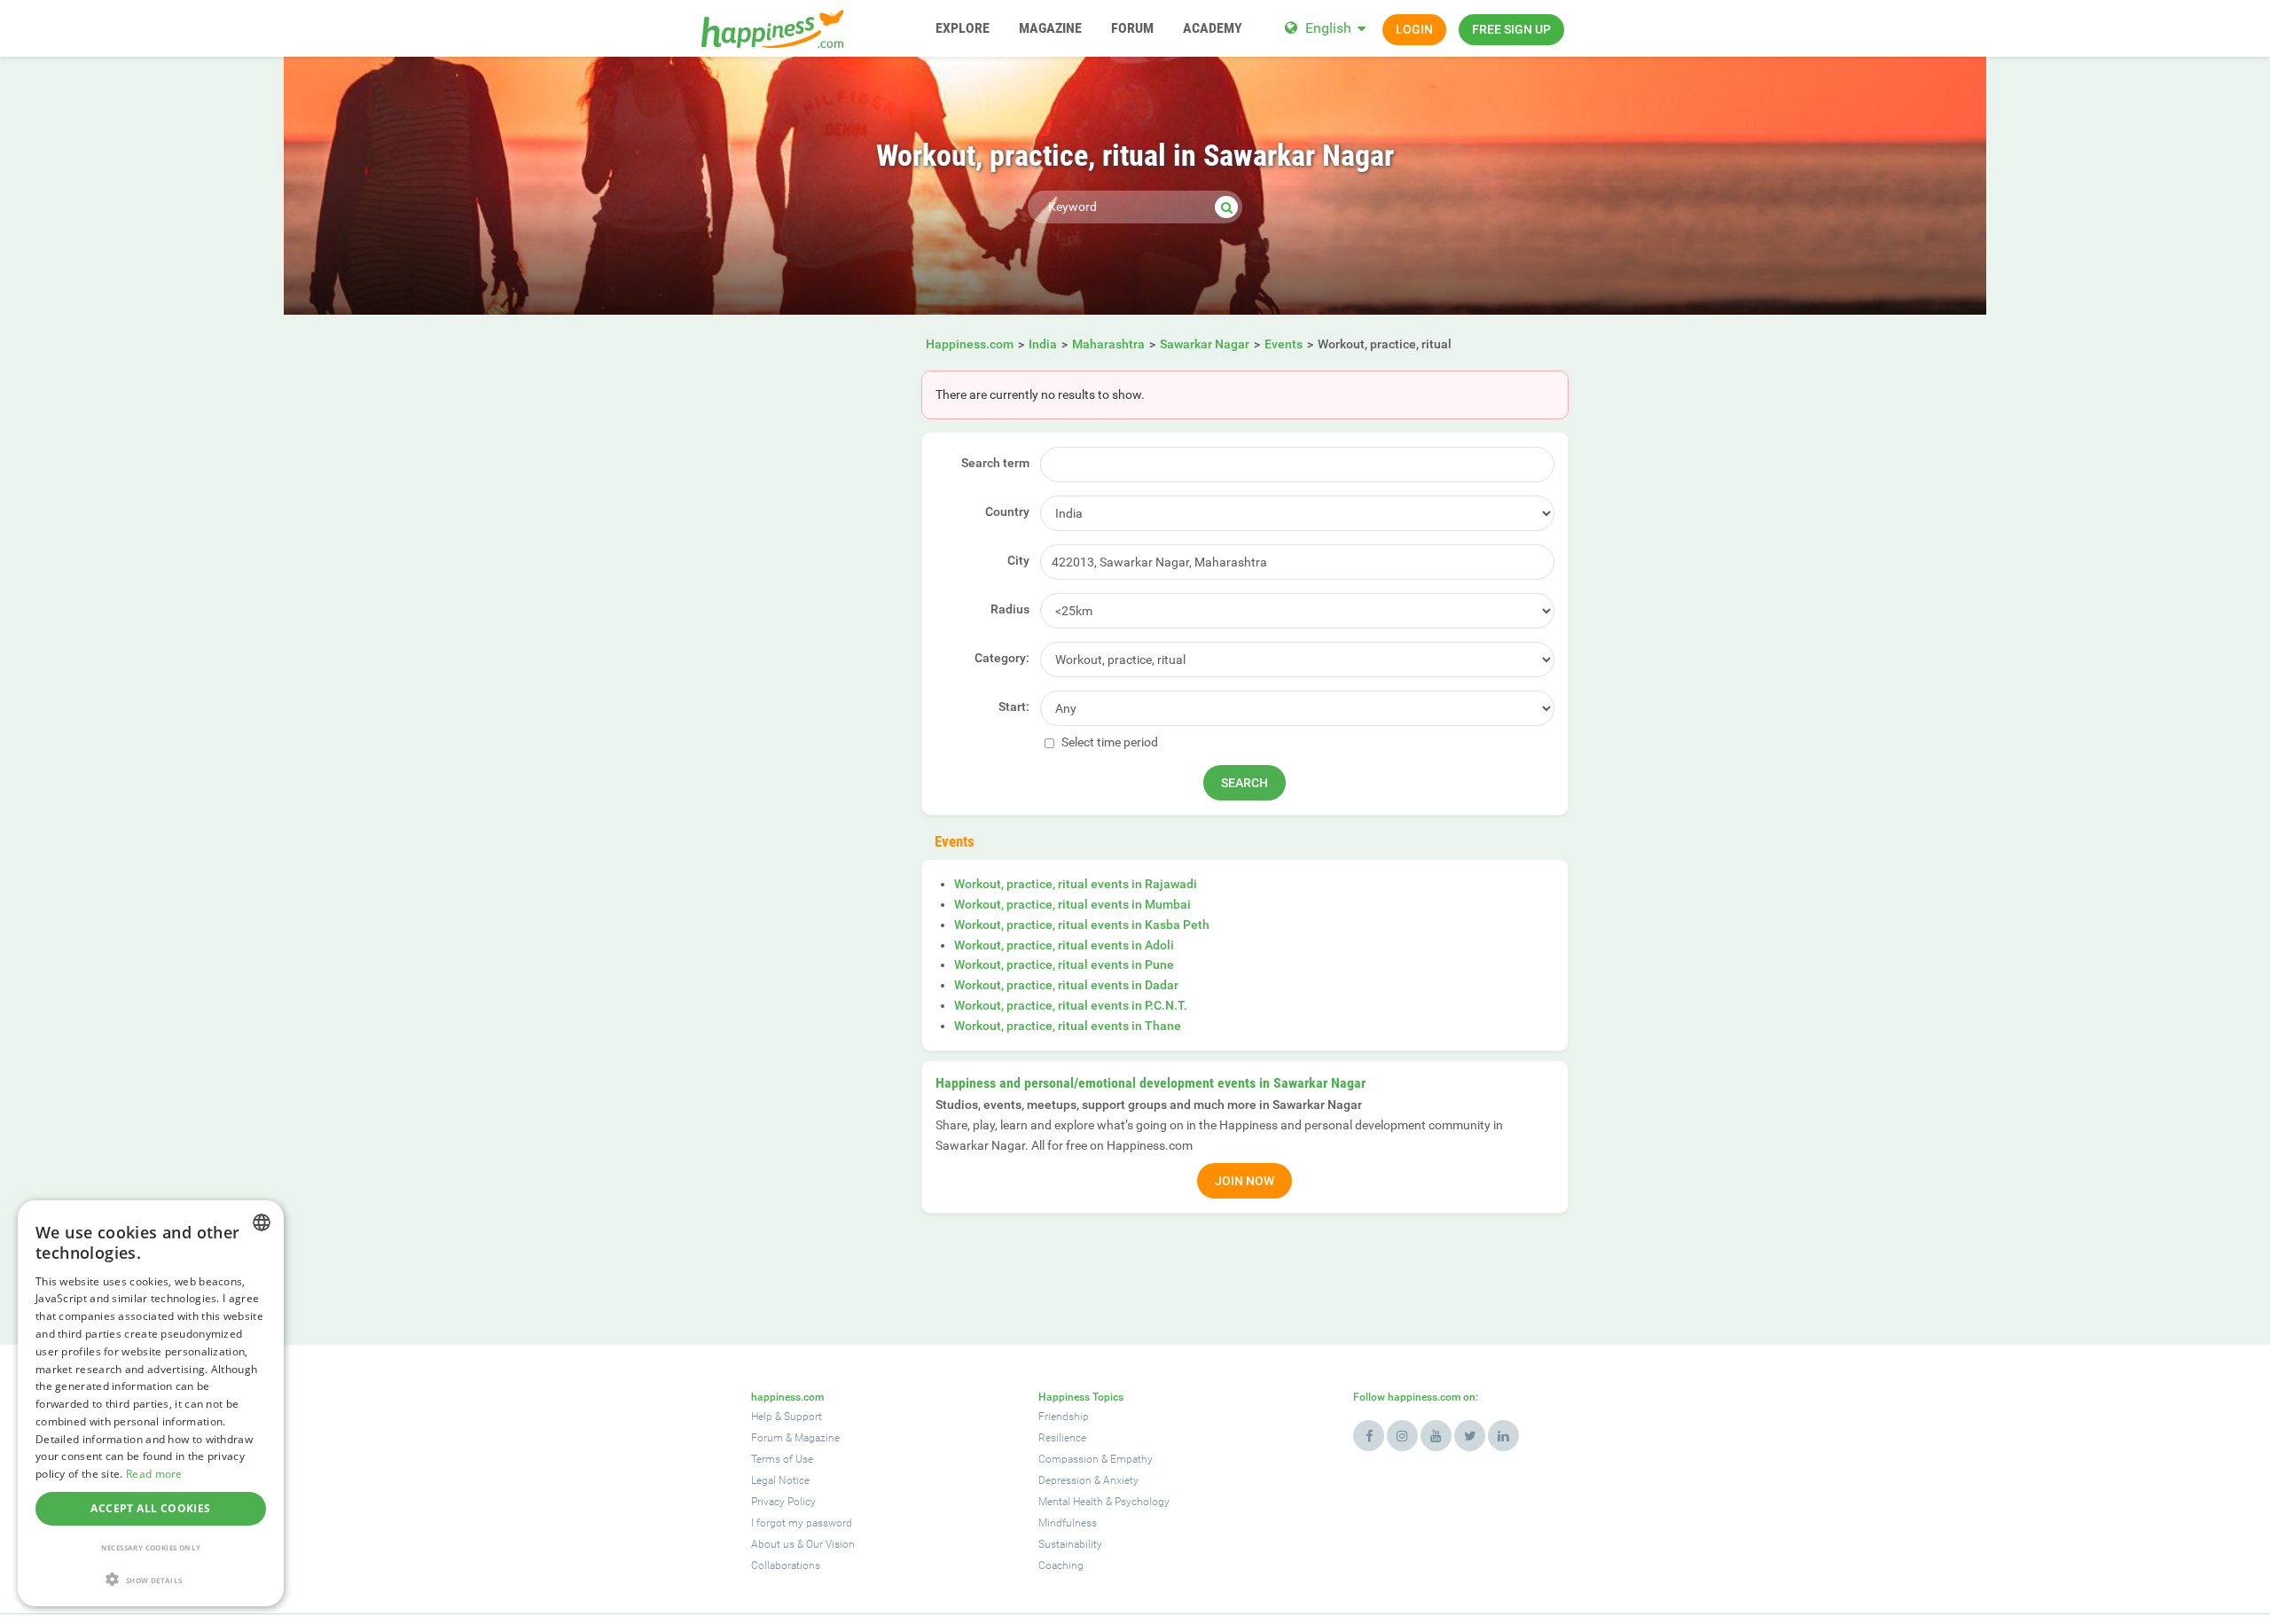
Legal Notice (780, 1480)
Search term (995, 463)
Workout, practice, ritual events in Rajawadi (1076, 884)
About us (773, 1544)
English (1328, 28)
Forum (767, 1438)
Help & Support (787, 1417)
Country (1007, 511)
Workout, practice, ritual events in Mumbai (1072, 904)
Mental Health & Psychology (1104, 1502)
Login (1414, 29)
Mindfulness (1068, 1523)
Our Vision (830, 1544)
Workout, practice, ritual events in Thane (1068, 1026)
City (1018, 560)
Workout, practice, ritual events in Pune (1064, 964)
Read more (154, 1474)
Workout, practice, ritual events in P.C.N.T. (1071, 1005)
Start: (1014, 707)
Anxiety (1121, 1480)
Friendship (1064, 1417)
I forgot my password (802, 1523)
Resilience (1062, 1438)
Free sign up (1511, 29)
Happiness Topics (1081, 1397)
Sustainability (1070, 1544)
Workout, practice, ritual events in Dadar (1066, 985)
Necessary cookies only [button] (151, 1547)
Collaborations (786, 1565)
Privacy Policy (783, 1502)
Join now (1245, 1181)
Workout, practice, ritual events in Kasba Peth (1082, 925)
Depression (1065, 1480)
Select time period (1108, 742)
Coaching (1061, 1565)
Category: (1002, 658)
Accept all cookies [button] (150, 1508)
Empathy (1131, 1459)
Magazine (817, 1438)
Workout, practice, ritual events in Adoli (1064, 945)
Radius (1010, 609)
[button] (151, 1579)
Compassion (1068, 1459)
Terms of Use (782, 1459)
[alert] (151, 1403)
